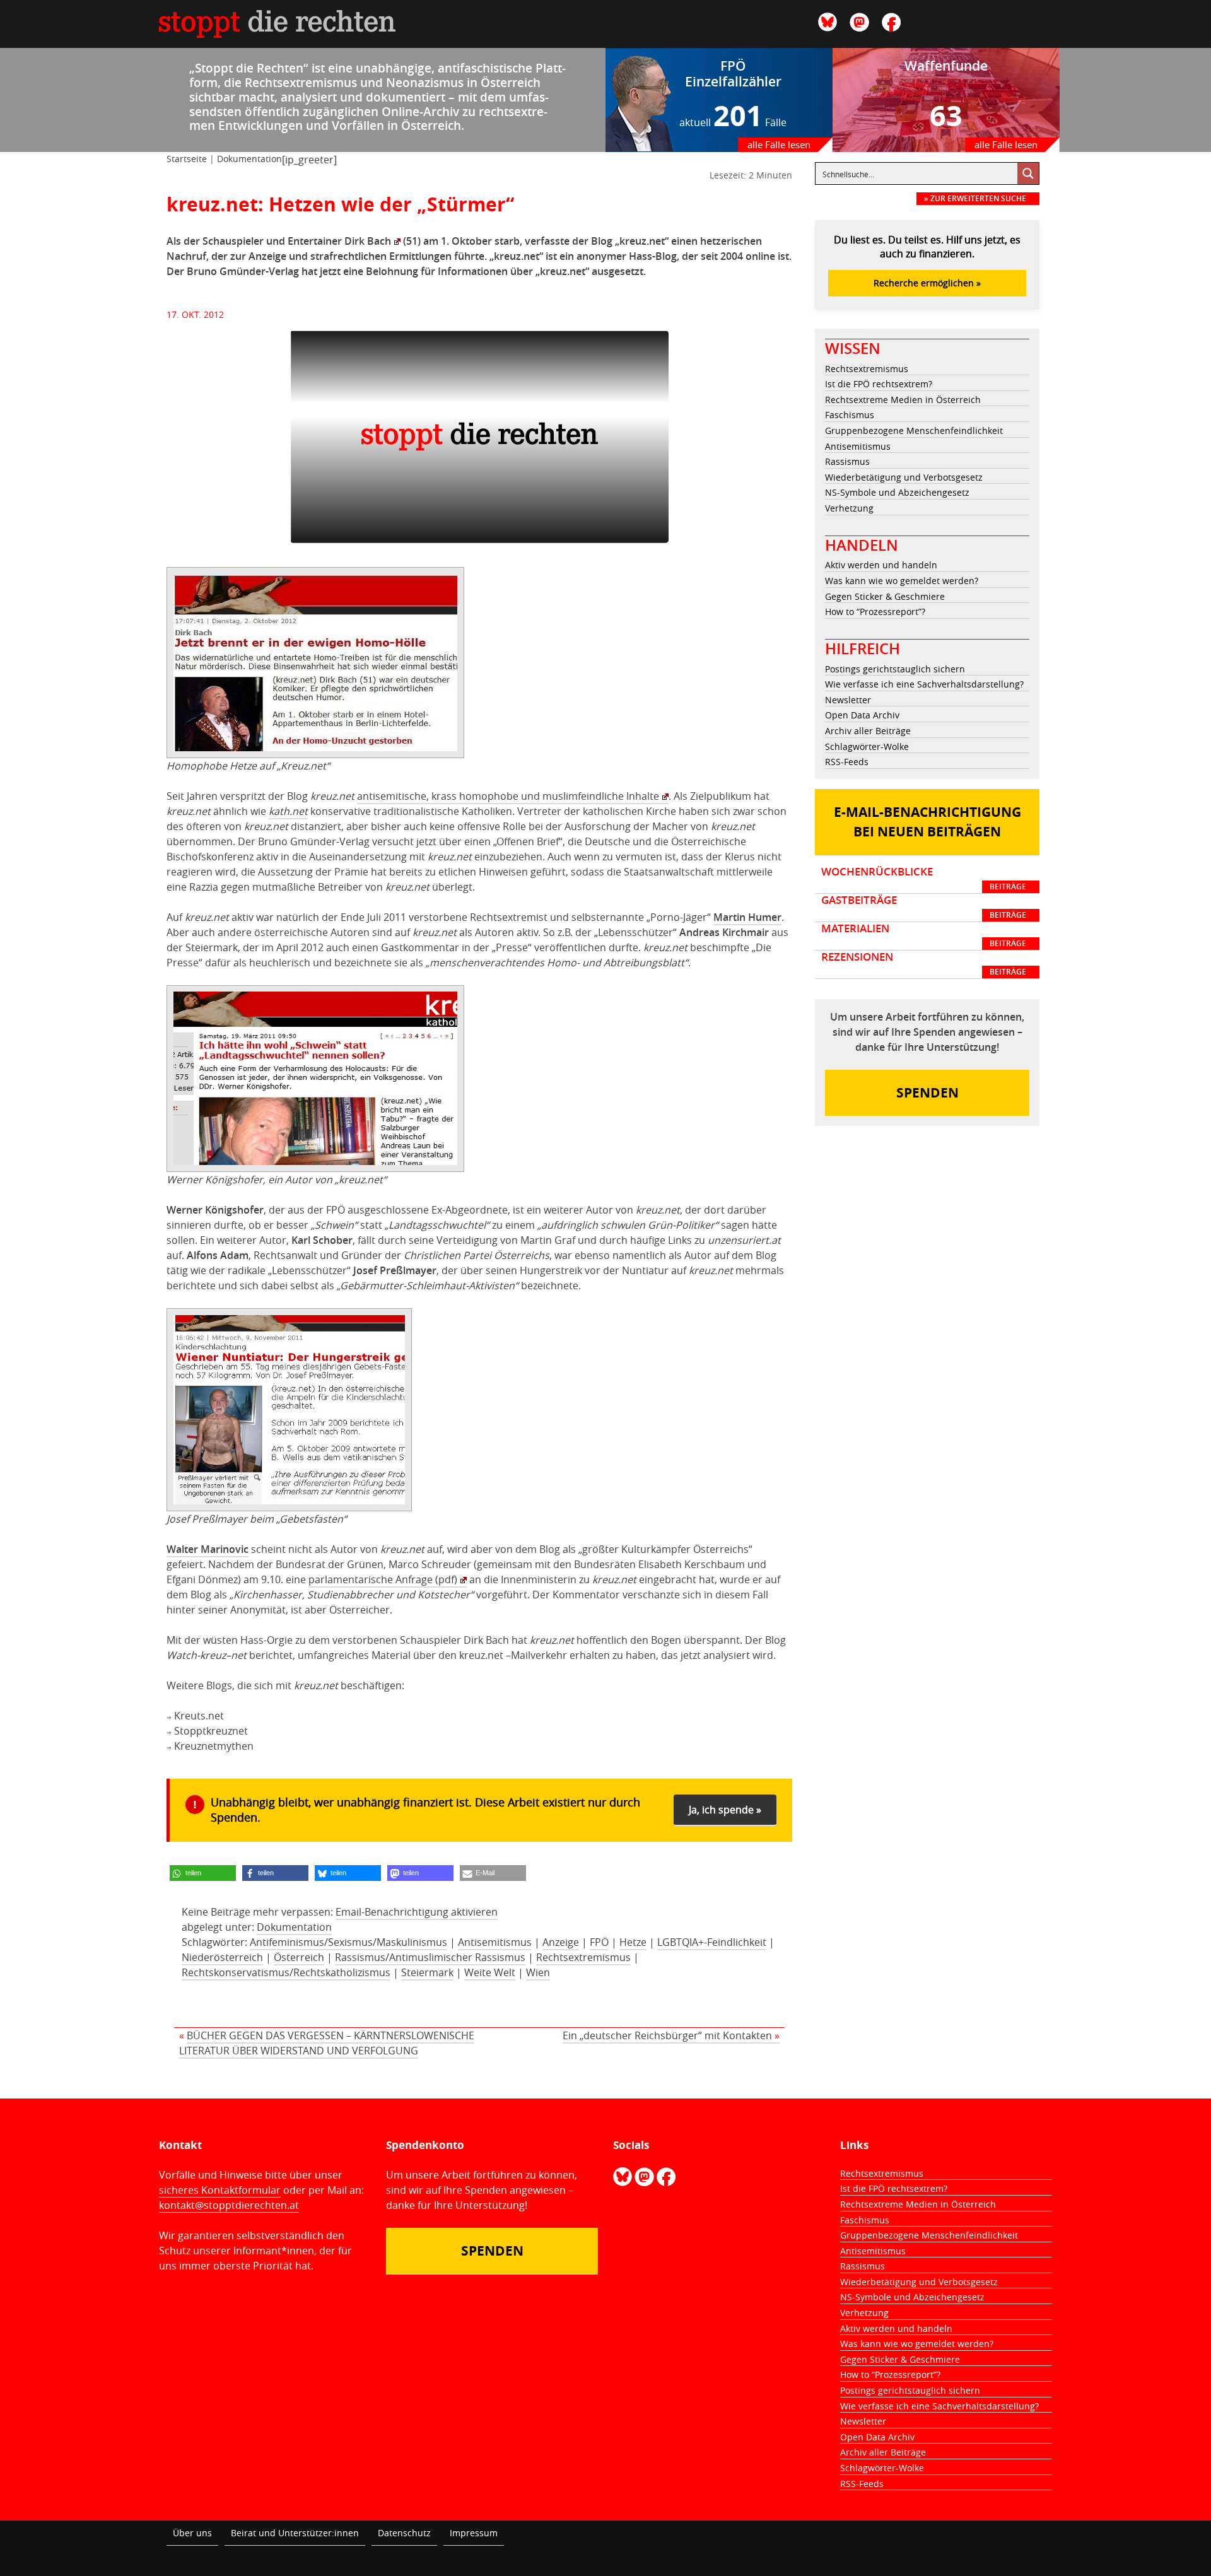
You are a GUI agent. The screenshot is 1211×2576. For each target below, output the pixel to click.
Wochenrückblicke (924, 879)
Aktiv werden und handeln (881, 565)
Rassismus (847, 461)
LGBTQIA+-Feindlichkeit (712, 1942)
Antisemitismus (495, 1942)
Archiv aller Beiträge (868, 731)
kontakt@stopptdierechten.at (229, 2205)
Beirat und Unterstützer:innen (295, 2533)
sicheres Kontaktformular (220, 2190)
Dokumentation (249, 159)
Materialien (924, 935)
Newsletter (848, 700)
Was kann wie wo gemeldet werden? (902, 581)
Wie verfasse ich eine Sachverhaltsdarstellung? (924, 684)
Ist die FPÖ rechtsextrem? (879, 384)
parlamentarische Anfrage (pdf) (383, 1579)
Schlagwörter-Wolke (867, 746)
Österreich (299, 1957)
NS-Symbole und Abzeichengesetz (897, 492)
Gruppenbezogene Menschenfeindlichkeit (914, 430)
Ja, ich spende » (725, 1810)
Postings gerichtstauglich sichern (895, 669)
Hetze (633, 1942)
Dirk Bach (368, 241)
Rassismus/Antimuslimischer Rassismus (430, 1957)
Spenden (927, 1093)
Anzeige (561, 1942)
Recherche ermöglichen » (927, 283)
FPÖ (599, 1942)
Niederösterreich (222, 1957)
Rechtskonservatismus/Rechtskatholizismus (286, 1972)
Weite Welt (490, 1972)
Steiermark (427, 1972)
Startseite (187, 159)
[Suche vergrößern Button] (1028, 173)
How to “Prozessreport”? (875, 612)
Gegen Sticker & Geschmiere (885, 596)
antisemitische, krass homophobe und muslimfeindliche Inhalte (508, 796)
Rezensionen (924, 964)
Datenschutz (404, 2533)
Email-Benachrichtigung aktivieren (417, 1912)
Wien (538, 1972)
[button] (203, 1873)
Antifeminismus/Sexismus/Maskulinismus (348, 1942)
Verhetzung (849, 508)
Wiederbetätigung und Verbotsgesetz (904, 477)
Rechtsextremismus (583, 1957)
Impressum (474, 2533)
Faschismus (850, 415)
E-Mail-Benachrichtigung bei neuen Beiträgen (927, 822)
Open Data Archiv (862, 715)
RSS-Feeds (847, 762)
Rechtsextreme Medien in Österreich (903, 400)
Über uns (192, 2533)
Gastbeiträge (924, 907)
